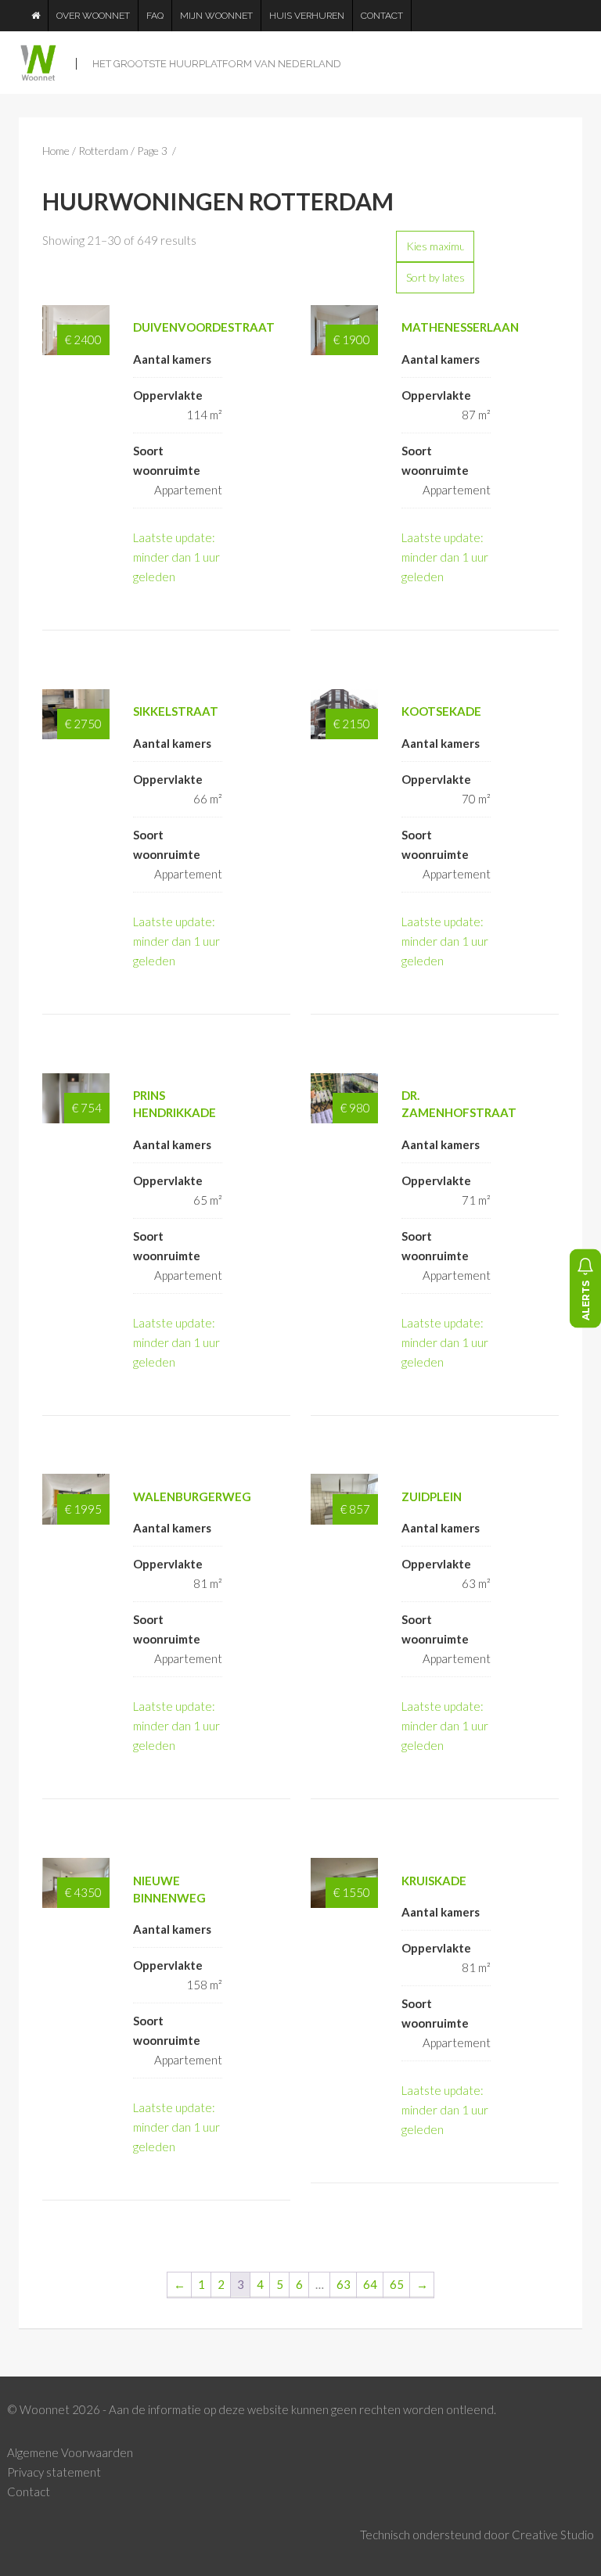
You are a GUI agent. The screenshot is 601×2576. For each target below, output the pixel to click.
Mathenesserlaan (460, 327)
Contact (382, 16)
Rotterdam (103, 151)
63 (344, 2284)
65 (397, 2284)
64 (370, 2284)
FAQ (155, 16)
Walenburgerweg (192, 1496)
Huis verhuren (307, 16)
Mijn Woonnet (216, 16)
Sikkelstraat (176, 711)
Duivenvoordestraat (204, 327)
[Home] (36, 16)
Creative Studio (553, 2535)
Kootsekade (441, 711)
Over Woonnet (93, 16)
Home (56, 151)
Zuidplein (432, 1496)
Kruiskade (434, 1881)
